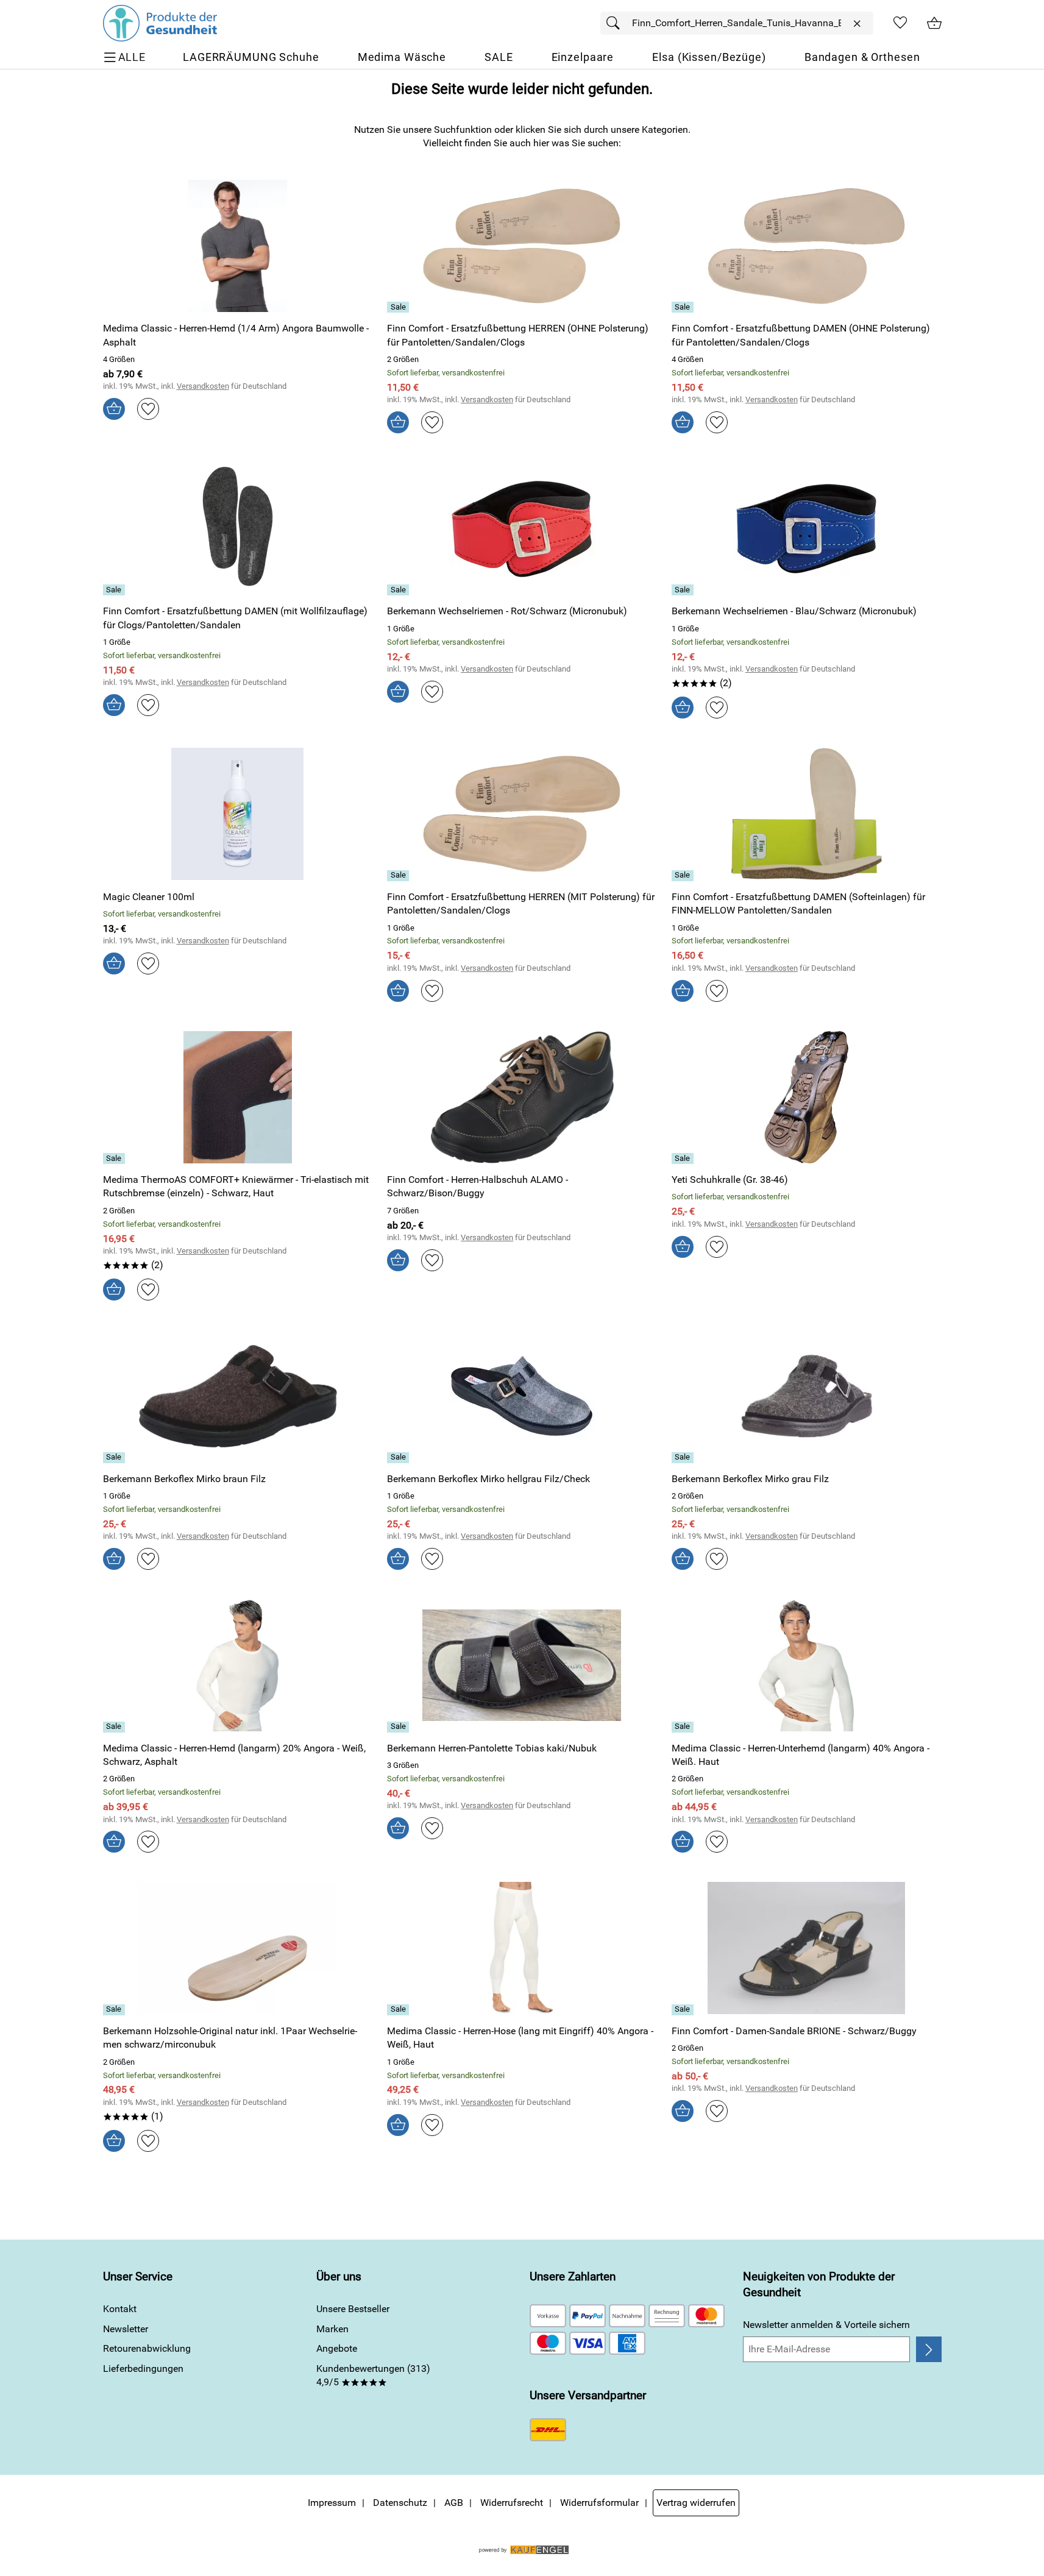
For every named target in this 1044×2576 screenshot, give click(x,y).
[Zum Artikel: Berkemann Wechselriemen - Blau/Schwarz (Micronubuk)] (807, 529)
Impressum (332, 2503)
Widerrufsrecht (512, 2503)
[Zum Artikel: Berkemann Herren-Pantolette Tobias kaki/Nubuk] (522, 1665)
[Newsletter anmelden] (929, 2349)
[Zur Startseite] (160, 23)
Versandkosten (203, 386)
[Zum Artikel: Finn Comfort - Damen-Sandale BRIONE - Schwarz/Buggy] (807, 1948)
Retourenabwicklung (147, 2348)
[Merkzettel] (900, 23)
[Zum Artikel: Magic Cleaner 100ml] (238, 814)
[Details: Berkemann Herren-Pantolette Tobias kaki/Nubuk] (399, 1727)
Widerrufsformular (599, 2503)
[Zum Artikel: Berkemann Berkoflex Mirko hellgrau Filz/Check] (522, 1396)
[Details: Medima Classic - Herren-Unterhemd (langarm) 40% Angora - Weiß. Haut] (684, 1727)
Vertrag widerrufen (696, 2503)
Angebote (337, 2348)
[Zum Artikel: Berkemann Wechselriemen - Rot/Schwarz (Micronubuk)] (522, 529)
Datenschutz (400, 2503)
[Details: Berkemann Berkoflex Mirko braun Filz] (115, 1458)
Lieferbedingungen (143, 2368)
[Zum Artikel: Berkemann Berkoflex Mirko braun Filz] (238, 1396)
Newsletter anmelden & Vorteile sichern (826, 2325)
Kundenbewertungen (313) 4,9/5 (373, 2375)
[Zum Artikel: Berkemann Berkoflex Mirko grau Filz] (807, 1396)
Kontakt (120, 2309)
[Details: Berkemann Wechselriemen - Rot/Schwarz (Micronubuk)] (399, 590)
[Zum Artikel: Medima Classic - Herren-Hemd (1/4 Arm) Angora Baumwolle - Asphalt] (238, 246)
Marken (332, 2329)
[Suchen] (616, 23)
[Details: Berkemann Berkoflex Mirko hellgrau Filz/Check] (399, 1458)
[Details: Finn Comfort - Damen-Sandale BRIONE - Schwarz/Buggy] (684, 2010)
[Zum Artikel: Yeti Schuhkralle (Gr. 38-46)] (807, 1097)
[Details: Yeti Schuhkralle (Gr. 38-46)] (684, 1158)
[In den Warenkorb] (114, 409)
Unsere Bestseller (353, 2309)
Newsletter (126, 2329)
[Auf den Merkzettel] (148, 409)
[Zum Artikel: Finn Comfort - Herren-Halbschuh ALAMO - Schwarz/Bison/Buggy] (522, 1097)
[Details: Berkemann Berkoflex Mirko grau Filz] (684, 1458)
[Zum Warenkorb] (934, 23)
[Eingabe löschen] (857, 24)
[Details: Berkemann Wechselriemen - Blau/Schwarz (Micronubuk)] (684, 590)
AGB (454, 2503)
